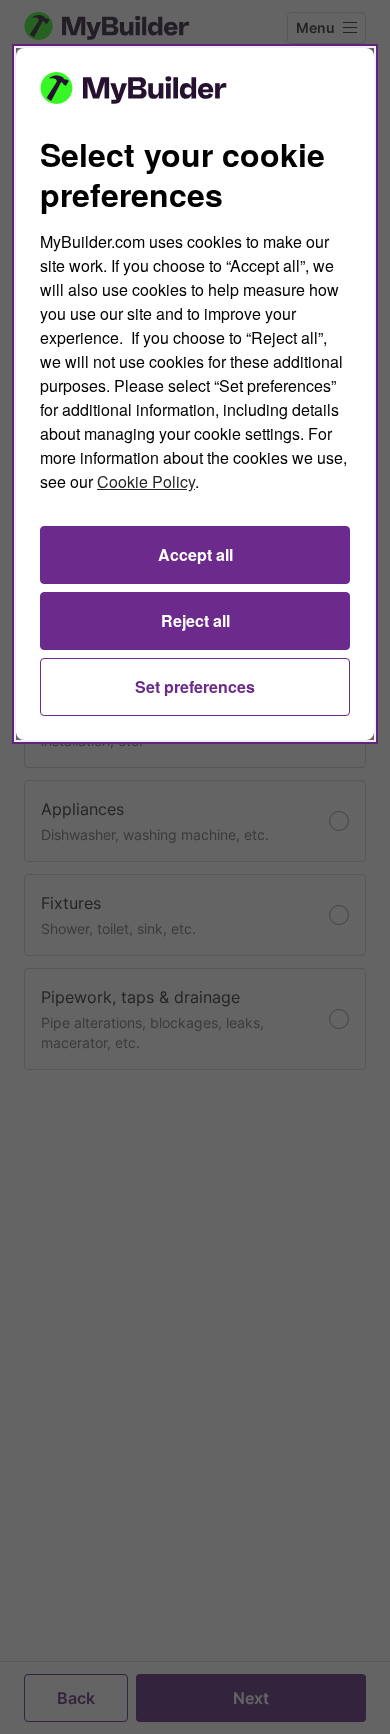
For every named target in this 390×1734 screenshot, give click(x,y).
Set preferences (195, 686)
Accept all (195, 554)
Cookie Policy (146, 481)
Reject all (195, 620)
